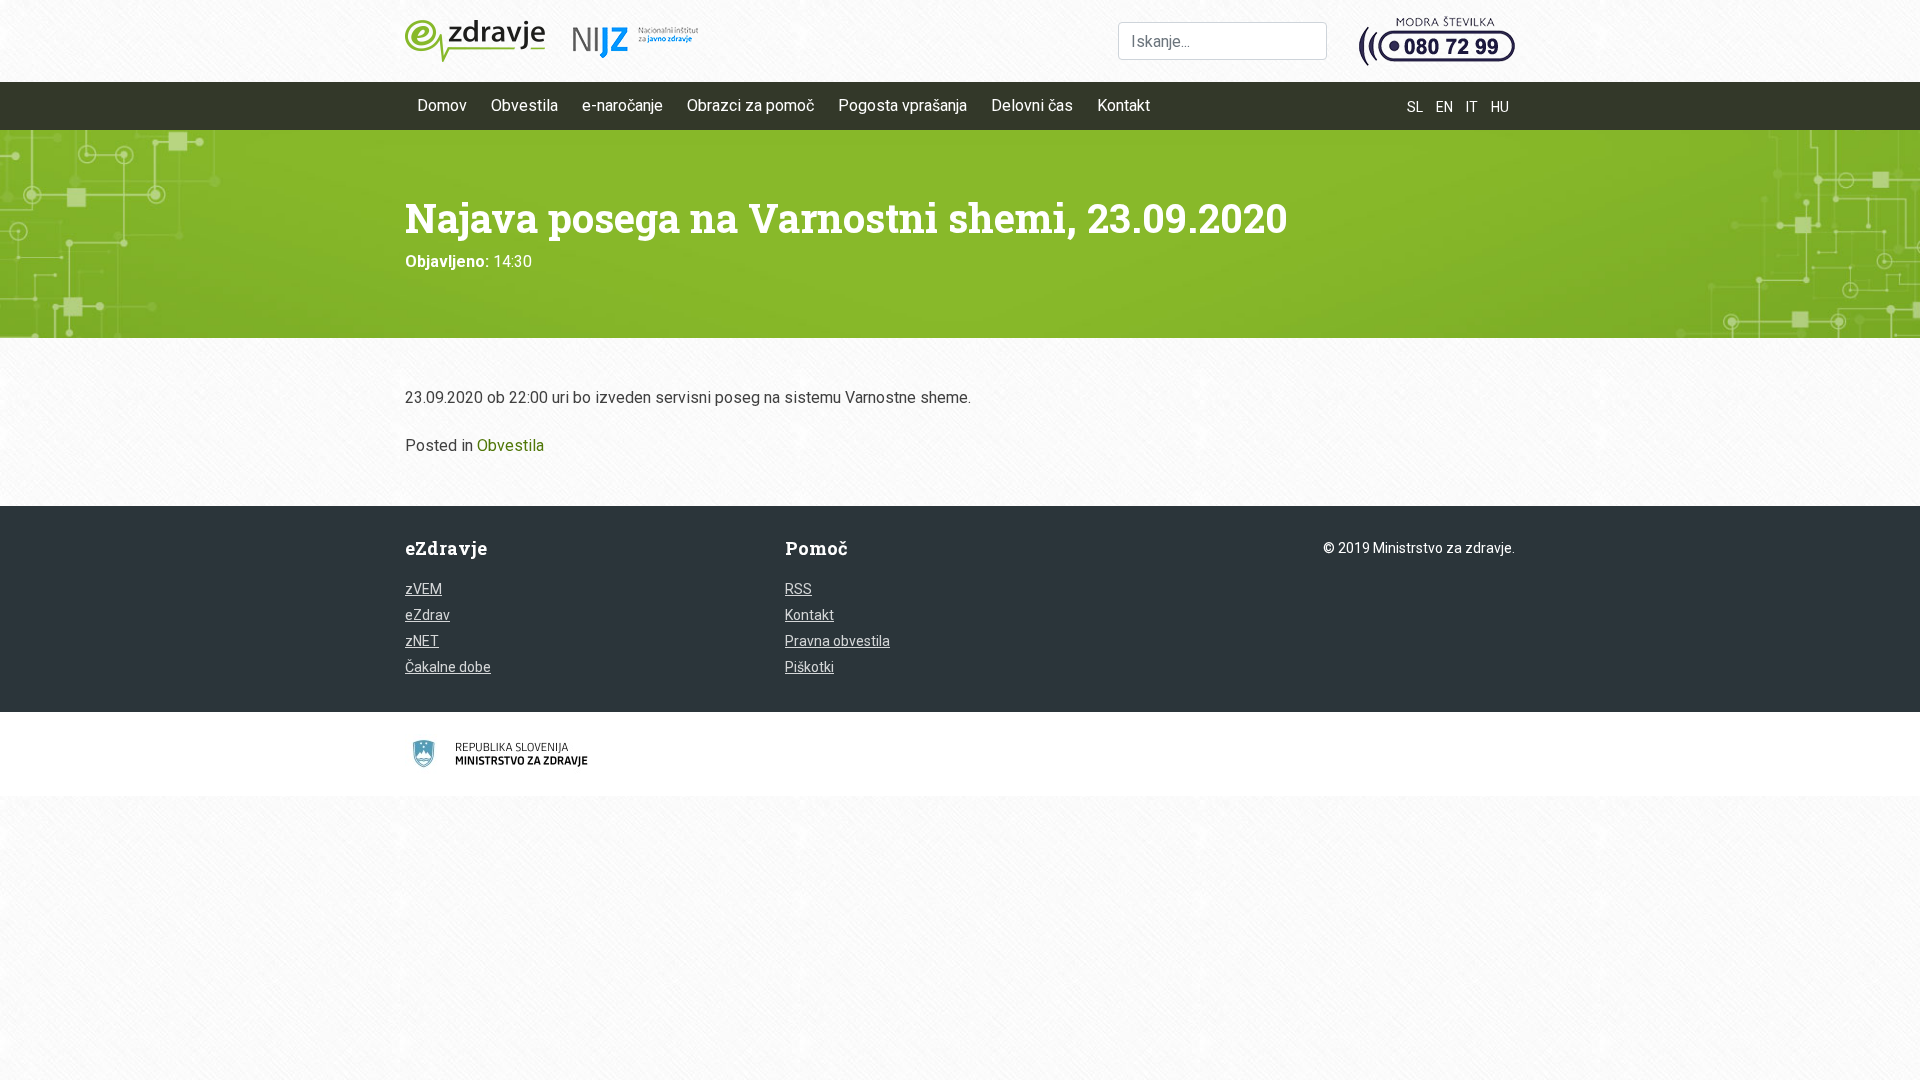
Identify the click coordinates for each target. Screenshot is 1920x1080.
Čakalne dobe (448, 667)
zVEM (423, 589)
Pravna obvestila (837, 641)
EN (1444, 107)
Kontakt (1123, 105)
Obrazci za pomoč (750, 105)
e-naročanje (622, 105)
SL (1415, 107)
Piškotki (809, 667)
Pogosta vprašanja (902, 105)
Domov (442, 105)
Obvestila (524, 105)
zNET (422, 641)
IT (1472, 107)
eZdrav (427, 615)
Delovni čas (1032, 105)
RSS (798, 589)
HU (1500, 107)
